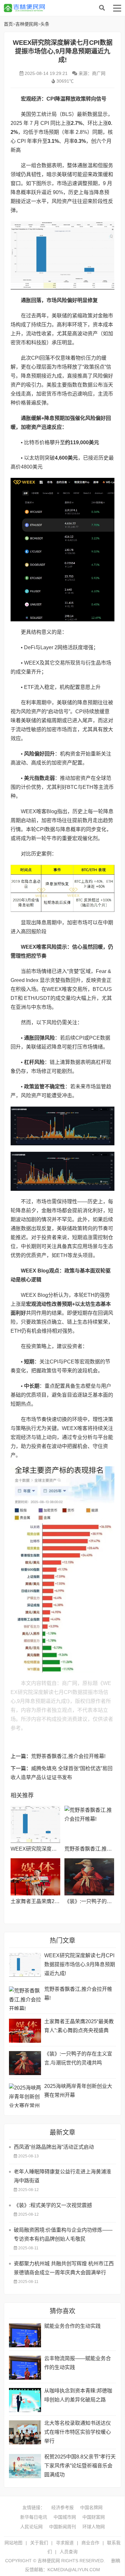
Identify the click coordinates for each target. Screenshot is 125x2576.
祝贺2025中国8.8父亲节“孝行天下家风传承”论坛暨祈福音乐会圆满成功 (80, 2466)
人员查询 (69, 2552)
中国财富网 (94, 2517)
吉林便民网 (55, 8)
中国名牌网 (91, 2507)
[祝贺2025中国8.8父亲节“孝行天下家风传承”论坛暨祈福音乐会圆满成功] (25, 2466)
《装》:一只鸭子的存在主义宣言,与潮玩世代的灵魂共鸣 (78, 2058)
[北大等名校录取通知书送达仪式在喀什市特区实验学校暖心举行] (25, 2432)
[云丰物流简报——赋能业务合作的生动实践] (25, 2368)
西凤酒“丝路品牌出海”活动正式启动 (54, 2147)
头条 (45, 24)
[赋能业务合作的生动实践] (25, 2335)
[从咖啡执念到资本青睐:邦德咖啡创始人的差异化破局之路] (25, 2400)
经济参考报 (63, 2507)
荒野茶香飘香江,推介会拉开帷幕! (68, 1756)
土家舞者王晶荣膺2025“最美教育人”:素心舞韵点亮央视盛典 (79, 2026)
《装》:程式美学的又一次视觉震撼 (53, 2205)
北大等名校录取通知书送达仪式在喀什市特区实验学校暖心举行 (78, 2432)
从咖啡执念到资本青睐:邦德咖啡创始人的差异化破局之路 (78, 2395)
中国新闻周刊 (63, 2527)
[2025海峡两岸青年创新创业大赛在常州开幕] (25, 2095)
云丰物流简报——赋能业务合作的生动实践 (78, 2363)
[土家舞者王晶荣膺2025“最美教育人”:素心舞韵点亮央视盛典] (35, 1877)
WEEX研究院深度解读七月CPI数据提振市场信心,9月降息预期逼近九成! (80, 1964)
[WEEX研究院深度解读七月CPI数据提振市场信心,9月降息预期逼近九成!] (35, 1824)
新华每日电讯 (34, 2517)
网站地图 (13, 2543)
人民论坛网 (31, 2527)
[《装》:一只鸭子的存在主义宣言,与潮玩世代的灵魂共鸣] (89, 1877)
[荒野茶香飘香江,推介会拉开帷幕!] (89, 1824)
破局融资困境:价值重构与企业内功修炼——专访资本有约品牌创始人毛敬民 (63, 2234)
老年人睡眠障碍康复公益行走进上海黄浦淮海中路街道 (63, 2176)
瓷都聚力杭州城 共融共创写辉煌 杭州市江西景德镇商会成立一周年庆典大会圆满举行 (64, 2268)
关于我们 (39, 2543)
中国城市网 (65, 2517)
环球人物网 (94, 2527)
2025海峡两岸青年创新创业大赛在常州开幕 (78, 2091)
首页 (8, 24)
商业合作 (90, 2543)
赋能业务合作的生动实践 (72, 2326)
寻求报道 (65, 2543)
